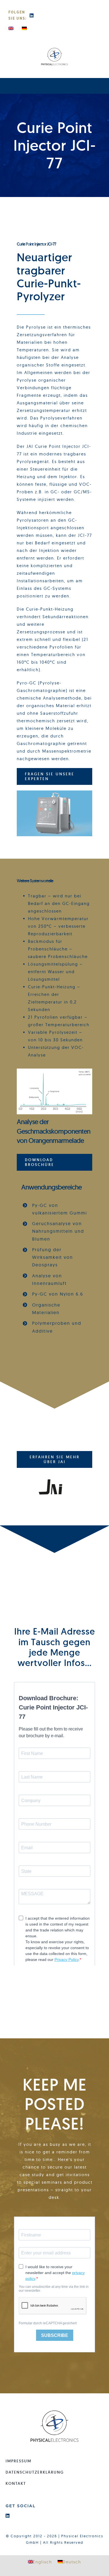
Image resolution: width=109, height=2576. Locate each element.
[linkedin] (32, 15)
